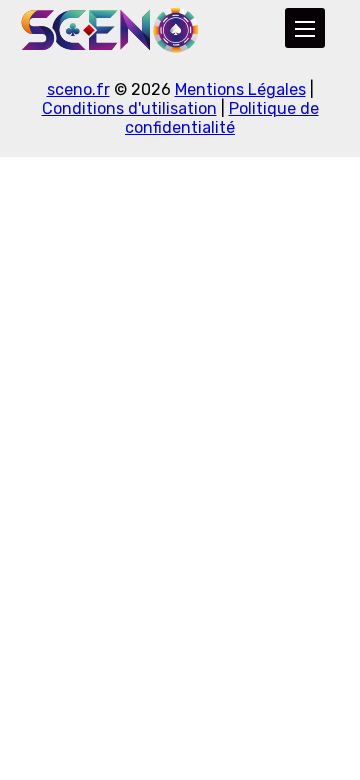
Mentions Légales (240, 89)
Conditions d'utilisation (129, 108)
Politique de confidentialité (222, 118)
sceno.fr (78, 89)
